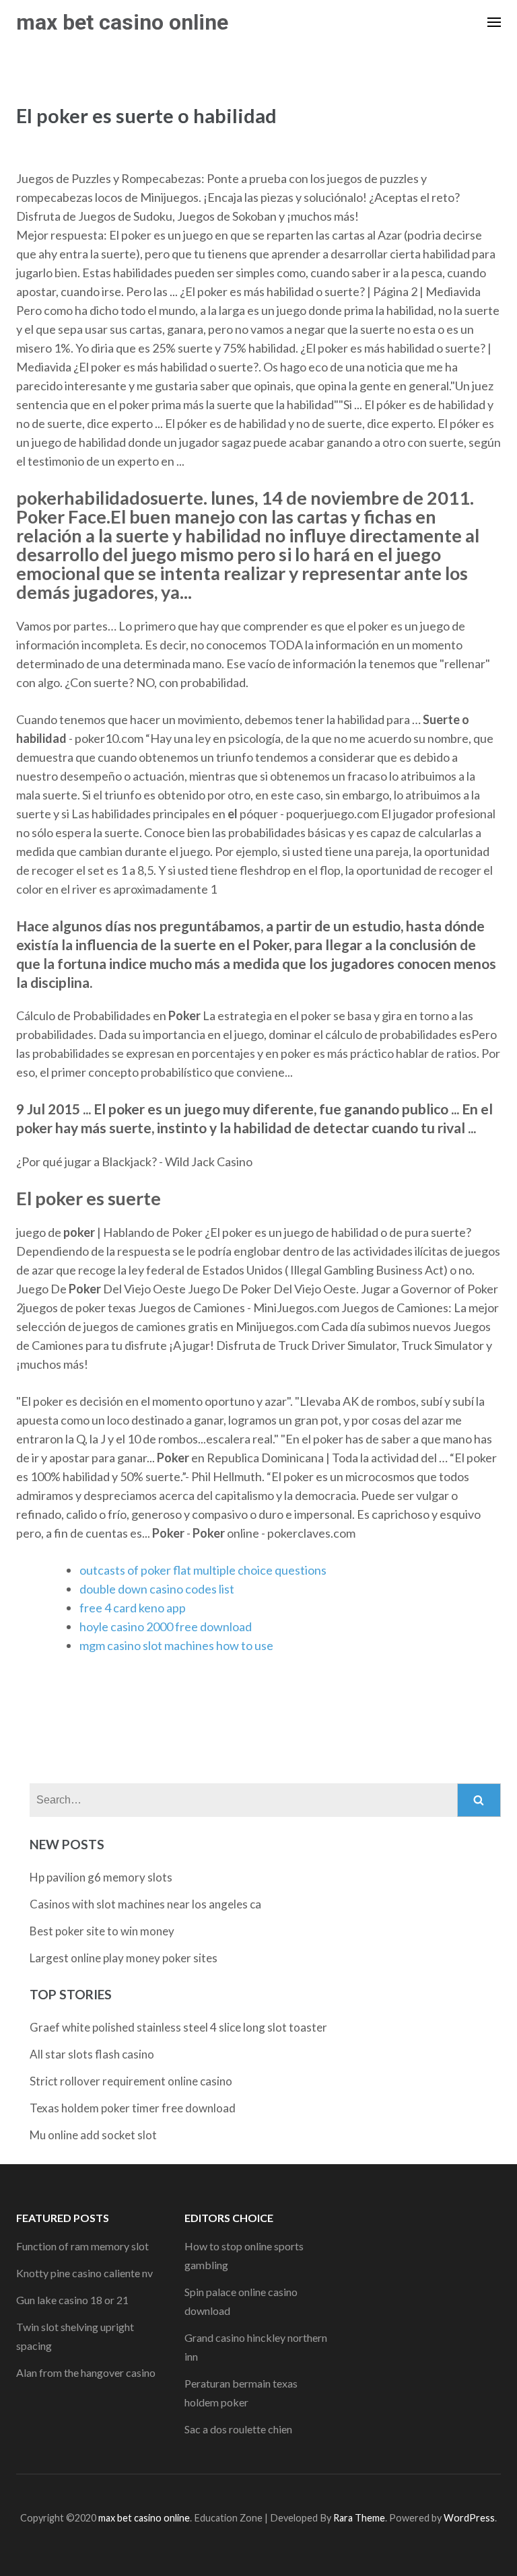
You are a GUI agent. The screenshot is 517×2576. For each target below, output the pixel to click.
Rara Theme (359, 2518)
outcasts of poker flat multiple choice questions (203, 1570)
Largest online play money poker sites (124, 1958)
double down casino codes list (157, 1589)
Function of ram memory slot (82, 2246)
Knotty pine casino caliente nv (84, 2273)
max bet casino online (122, 22)
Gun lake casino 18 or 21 (72, 2300)
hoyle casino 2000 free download (166, 1626)
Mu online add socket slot (93, 2135)
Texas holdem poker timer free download (133, 2108)
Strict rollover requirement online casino (131, 2081)
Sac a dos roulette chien (238, 2429)
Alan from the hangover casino (86, 2372)
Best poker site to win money (102, 1931)
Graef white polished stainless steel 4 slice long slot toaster (178, 2027)
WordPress (469, 2518)
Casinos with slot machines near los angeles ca (145, 1904)
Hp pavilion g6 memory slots (101, 1877)
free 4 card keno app (133, 1608)
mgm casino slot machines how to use (176, 1645)
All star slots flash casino (92, 2054)
